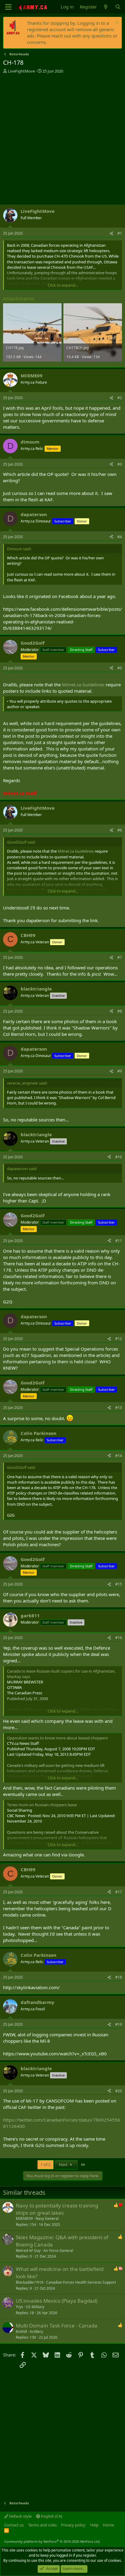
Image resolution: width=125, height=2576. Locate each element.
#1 (120, 233)
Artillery (36, 2332)
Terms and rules (42, 2525)
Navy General (47, 2218)
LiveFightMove (21, 71)
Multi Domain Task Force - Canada (57, 2326)
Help (94, 2525)
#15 (119, 1584)
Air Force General (58, 2251)
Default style (20, 2516)
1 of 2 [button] (46, 2165)
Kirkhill (21, 2332)
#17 (119, 1892)
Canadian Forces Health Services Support (81, 2282)
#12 (119, 1339)
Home (108, 2525)
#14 (119, 1456)
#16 (119, 1638)
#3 (120, 464)
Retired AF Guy (28, 2251)
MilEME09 (24, 2218)
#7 (120, 957)
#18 (119, 1977)
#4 (120, 537)
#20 (119, 2091)
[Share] (111, 234)
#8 (120, 1011)
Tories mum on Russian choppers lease (42, 1805)
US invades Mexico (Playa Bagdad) (57, 2301)
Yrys (19, 2307)
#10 (119, 1157)
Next (64, 2165)
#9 (120, 1071)
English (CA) (51, 2516)
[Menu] (8, 7)
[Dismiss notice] (116, 23)
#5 (120, 668)
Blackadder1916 (30, 2282)
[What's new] (106, 7)
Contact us (14, 2525)
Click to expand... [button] (63, 285)
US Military (35, 2307)
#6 (120, 830)
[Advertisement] (62, 139)
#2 (120, 398)
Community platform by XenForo (52, 2541)
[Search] (118, 7)
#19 (119, 2024)
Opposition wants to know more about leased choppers (57, 1738)
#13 (119, 1408)
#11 (119, 1241)
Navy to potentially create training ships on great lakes (57, 2209)
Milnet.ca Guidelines (83, 685)
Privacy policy (73, 2525)
